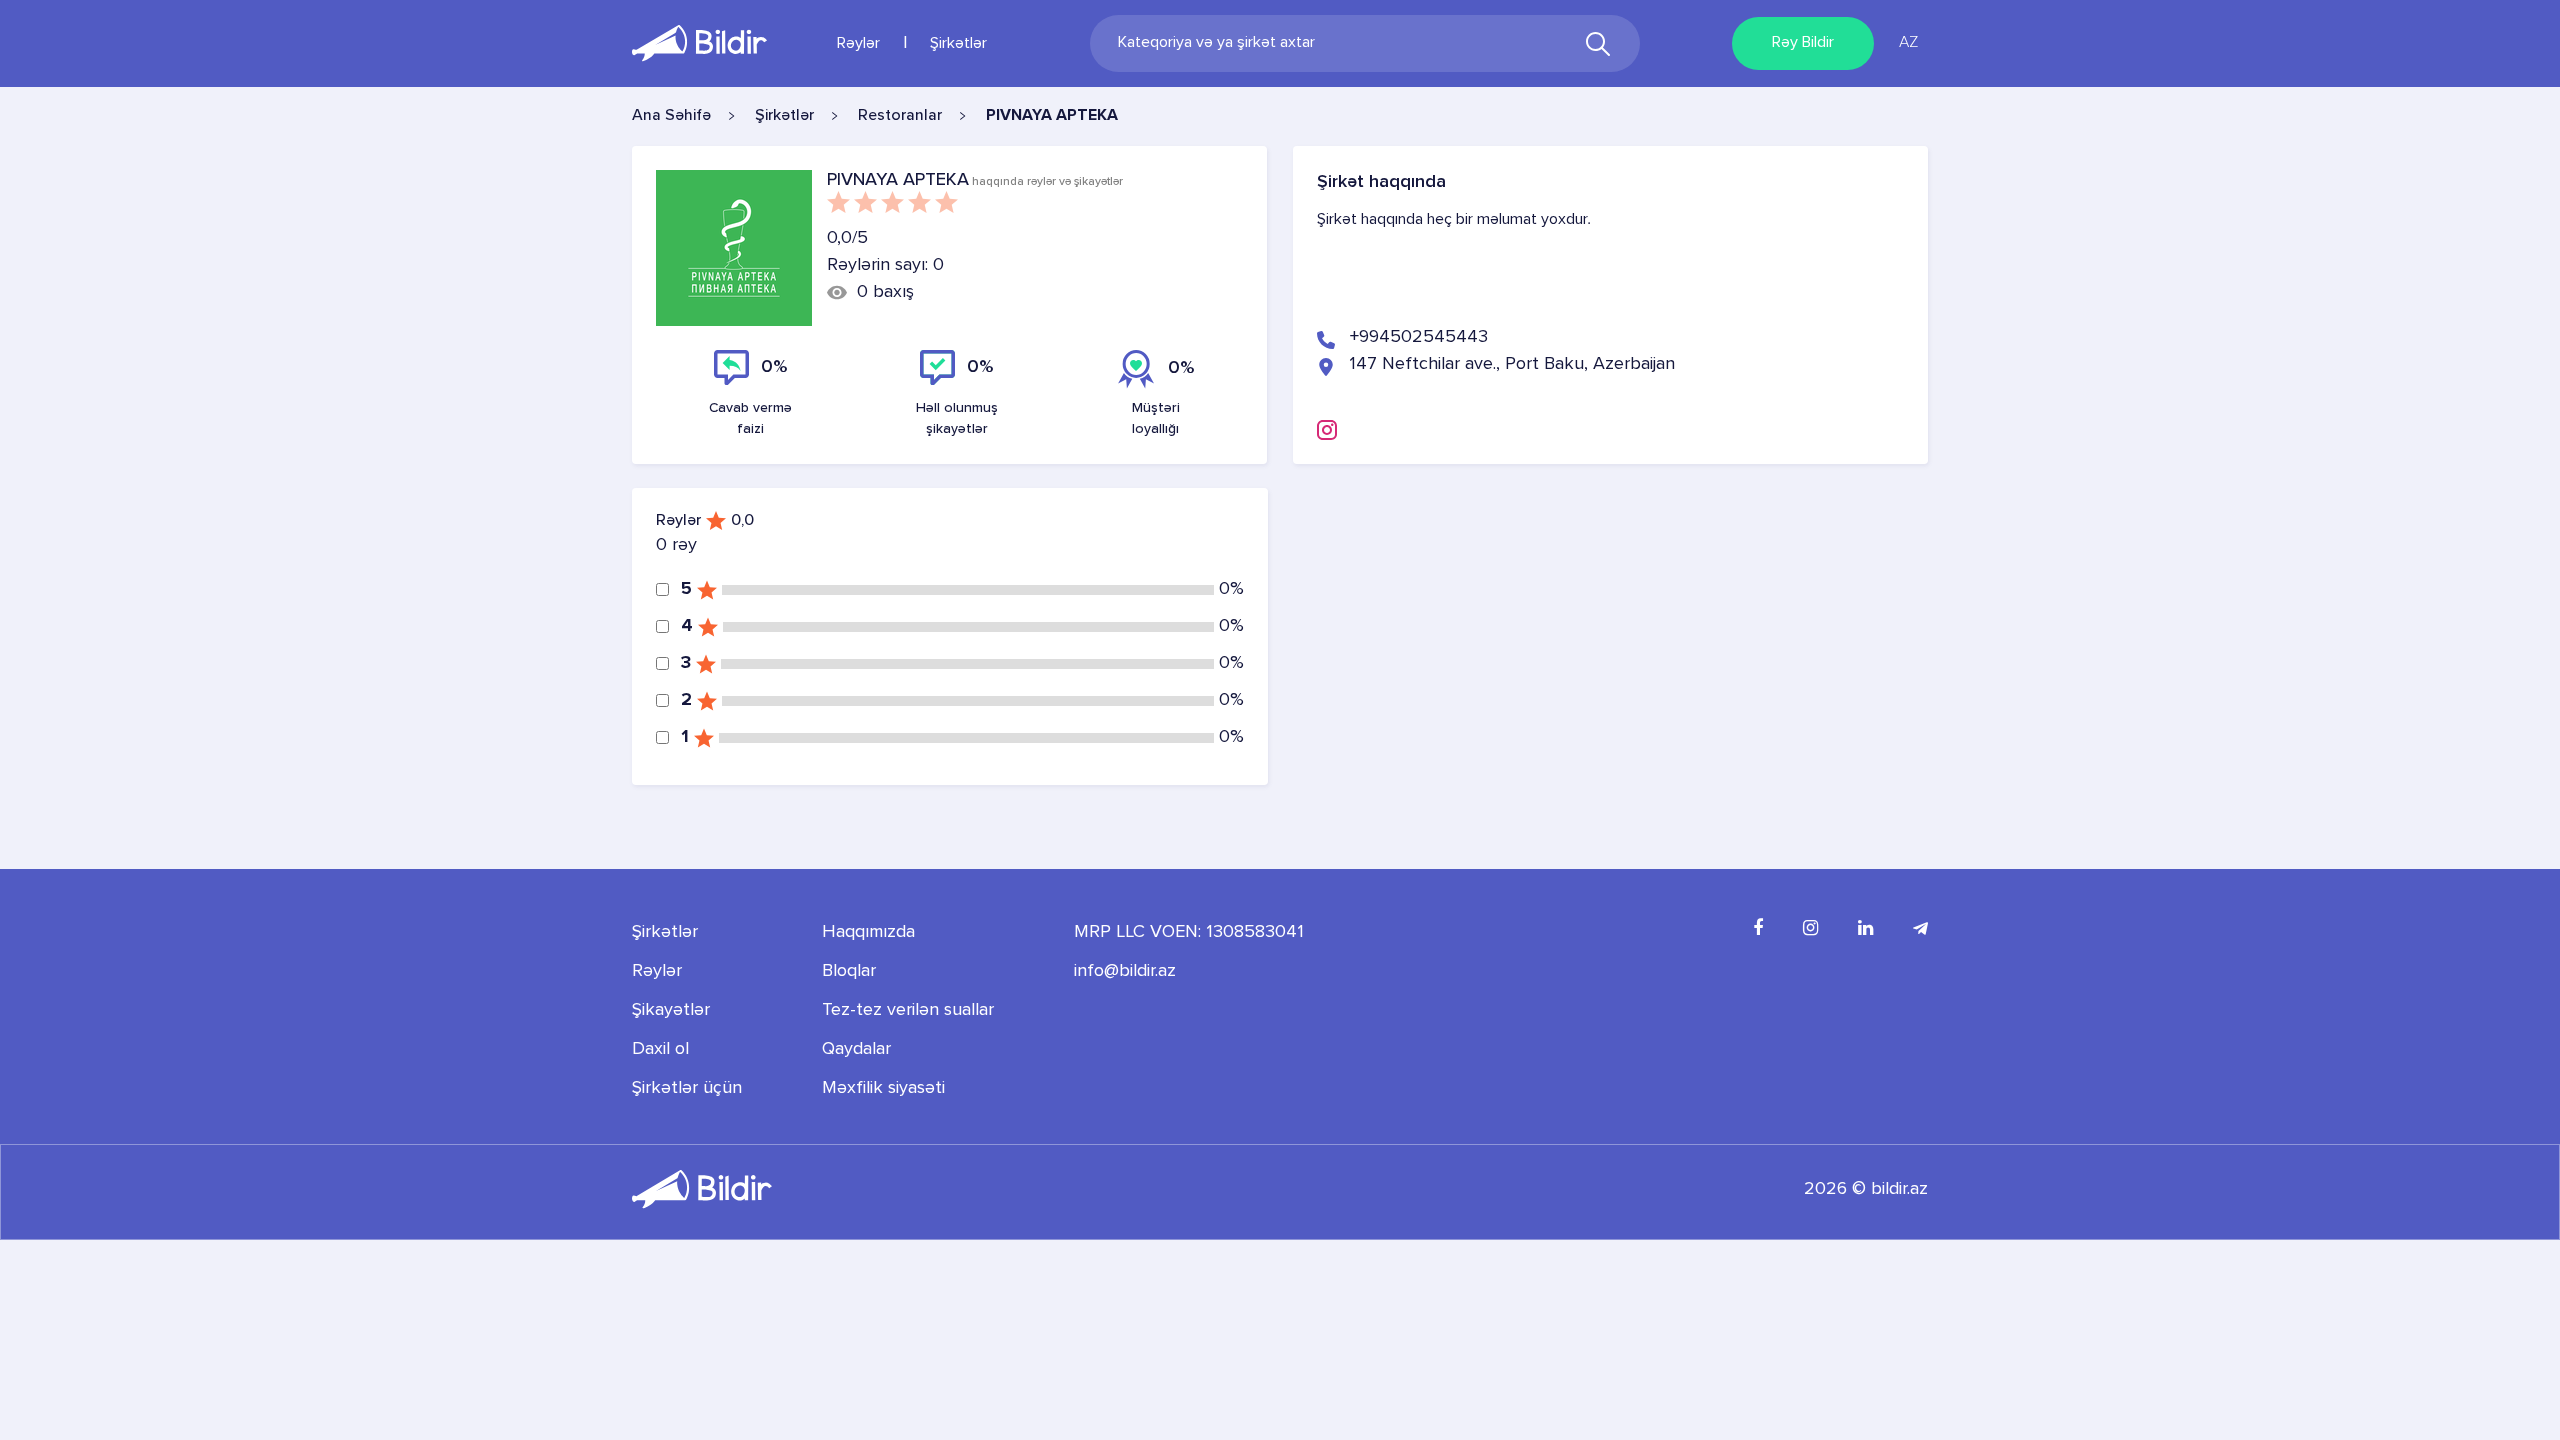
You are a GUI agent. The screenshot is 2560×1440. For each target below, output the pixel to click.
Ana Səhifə (671, 116)
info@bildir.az (1125, 971)
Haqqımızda (868, 932)
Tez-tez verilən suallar (908, 1010)
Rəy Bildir (1803, 43)
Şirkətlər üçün (687, 1088)
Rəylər (858, 44)
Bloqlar (849, 971)
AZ (1908, 43)
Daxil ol (660, 1049)
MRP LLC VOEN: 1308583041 (1189, 932)
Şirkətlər (958, 44)
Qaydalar (856, 1049)
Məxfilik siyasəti (883, 1088)
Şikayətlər (671, 1010)
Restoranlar (900, 116)
